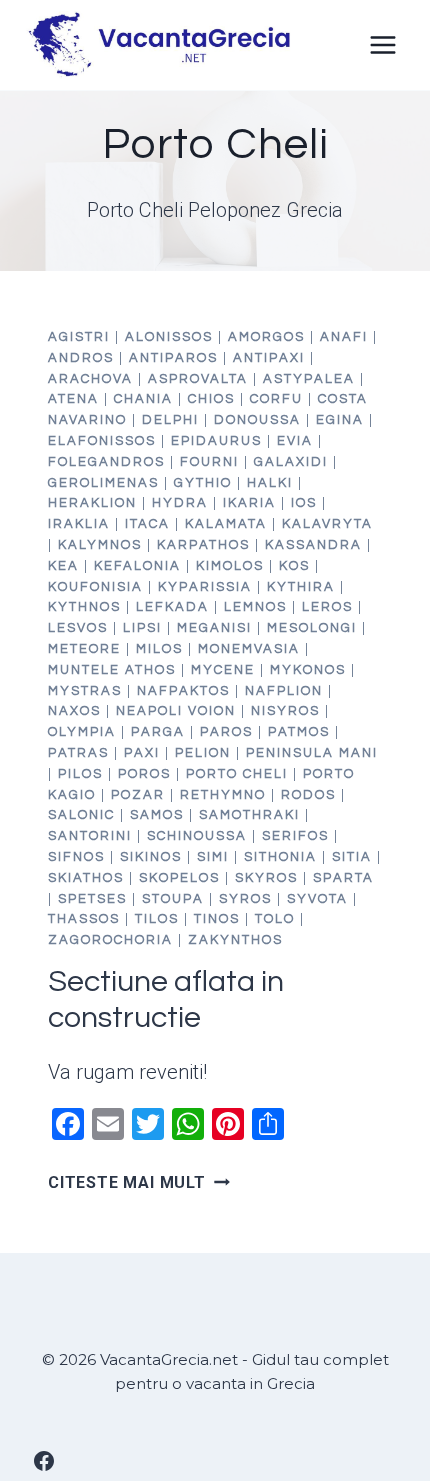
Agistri (79, 337)
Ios (304, 503)
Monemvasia (249, 649)
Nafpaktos (183, 691)
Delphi (170, 420)
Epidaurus (216, 441)
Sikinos (151, 857)
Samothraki (249, 815)
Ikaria (249, 503)
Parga (158, 732)
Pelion (203, 753)
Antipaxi (269, 358)
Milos (159, 649)
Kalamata (226, 524)
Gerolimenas (103, 483)
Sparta (343, 878)
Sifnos (76, 857)
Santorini (90, 836)
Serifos (295, 836)
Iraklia (79, 524)
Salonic (81, 815)
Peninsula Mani (312, 753)
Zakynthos (235, 940)
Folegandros (106, 462)
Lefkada (172, 607)
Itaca (147, 524)
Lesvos (78, 628)
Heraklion (92, 503)
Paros (226, 732)
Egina (340, 420)
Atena (73, 399)
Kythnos (84, 607)
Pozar (138, 795)
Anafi (344, 337)
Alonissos (169, 337)
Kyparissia (205, 587)
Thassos (84, 919)
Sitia (352, 857)
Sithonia (280, 857)
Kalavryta (327, 524)
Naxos (74, 711)
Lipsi (142, 628)
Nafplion (284, 691)
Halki (270, 483)
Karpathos (203, 545)
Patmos (299, 732)
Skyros (266, 878)
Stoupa (173, 899)
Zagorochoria (110, 940)
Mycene (223, 670)
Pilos (80, 774)
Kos (294, 566)
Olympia (82, 732)
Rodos (308, 795)
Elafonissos (102, 441)
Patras (78, 753)
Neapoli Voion (176, 711)
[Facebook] (44, 1461)
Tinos (217, 919)
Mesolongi (312, 628)
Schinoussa (197, 836)
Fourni (209, 462)
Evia (295, 441)
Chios (211, 399)
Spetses (92, 899)
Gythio (203, 483)
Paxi (142, 753)
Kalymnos (100, 545)
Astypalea (309, 379)
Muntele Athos (112, 670)
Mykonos (308, 670)
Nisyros (285, 711)
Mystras (85, 691)
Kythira (301, 587)
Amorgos (266, 337)
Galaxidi (291, 462)
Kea (63, 566)
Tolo (275, 919)
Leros (327, 607)
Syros (245, 899)
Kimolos (230, 566)
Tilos (157, 919)
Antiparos (173, 358)
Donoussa (257, 420)
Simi (213, 857)
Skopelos (179, 878)
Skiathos (86, 878)
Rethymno (223, 795)
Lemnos (255, 607)
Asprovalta (198, 379)
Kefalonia (137, 566)
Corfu (276, 399)
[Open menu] (382, 44)
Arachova (90, 379)
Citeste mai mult (139, 1182)
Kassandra (313, 545)
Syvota (317, 899)
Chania (143, 399)
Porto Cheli (237, 774)
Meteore (84, 649)
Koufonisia (95, 587)
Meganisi (214, 628)
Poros (144, 774)
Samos (157, 815)
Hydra (180, 503)
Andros (81, 358)
